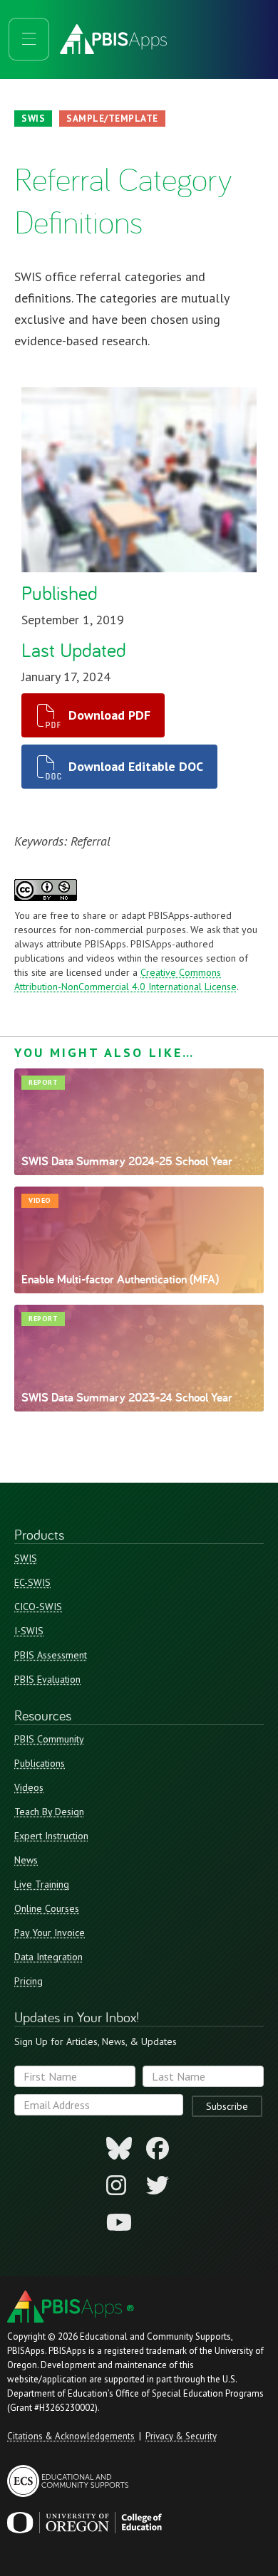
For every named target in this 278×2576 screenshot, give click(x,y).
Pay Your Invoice (50, 1933)
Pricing (29, 1981)
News (26, 1860)
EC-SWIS (32, 1582)
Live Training (42, 1884)
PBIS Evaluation (47, 1679)
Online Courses (47, 1908)
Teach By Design (49, 1812)
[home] (154, 39)
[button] (29, 39)
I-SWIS (29, 1631)
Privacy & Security (181, 2436)
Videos (29, 1787)
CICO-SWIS (38, 1607)
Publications (40, 1763)
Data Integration (48, 1957)
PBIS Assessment (51, 1655)
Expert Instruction (51, 1836)
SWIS (26, 1558)
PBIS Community (49, 1739)
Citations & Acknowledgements (71, 2436)
